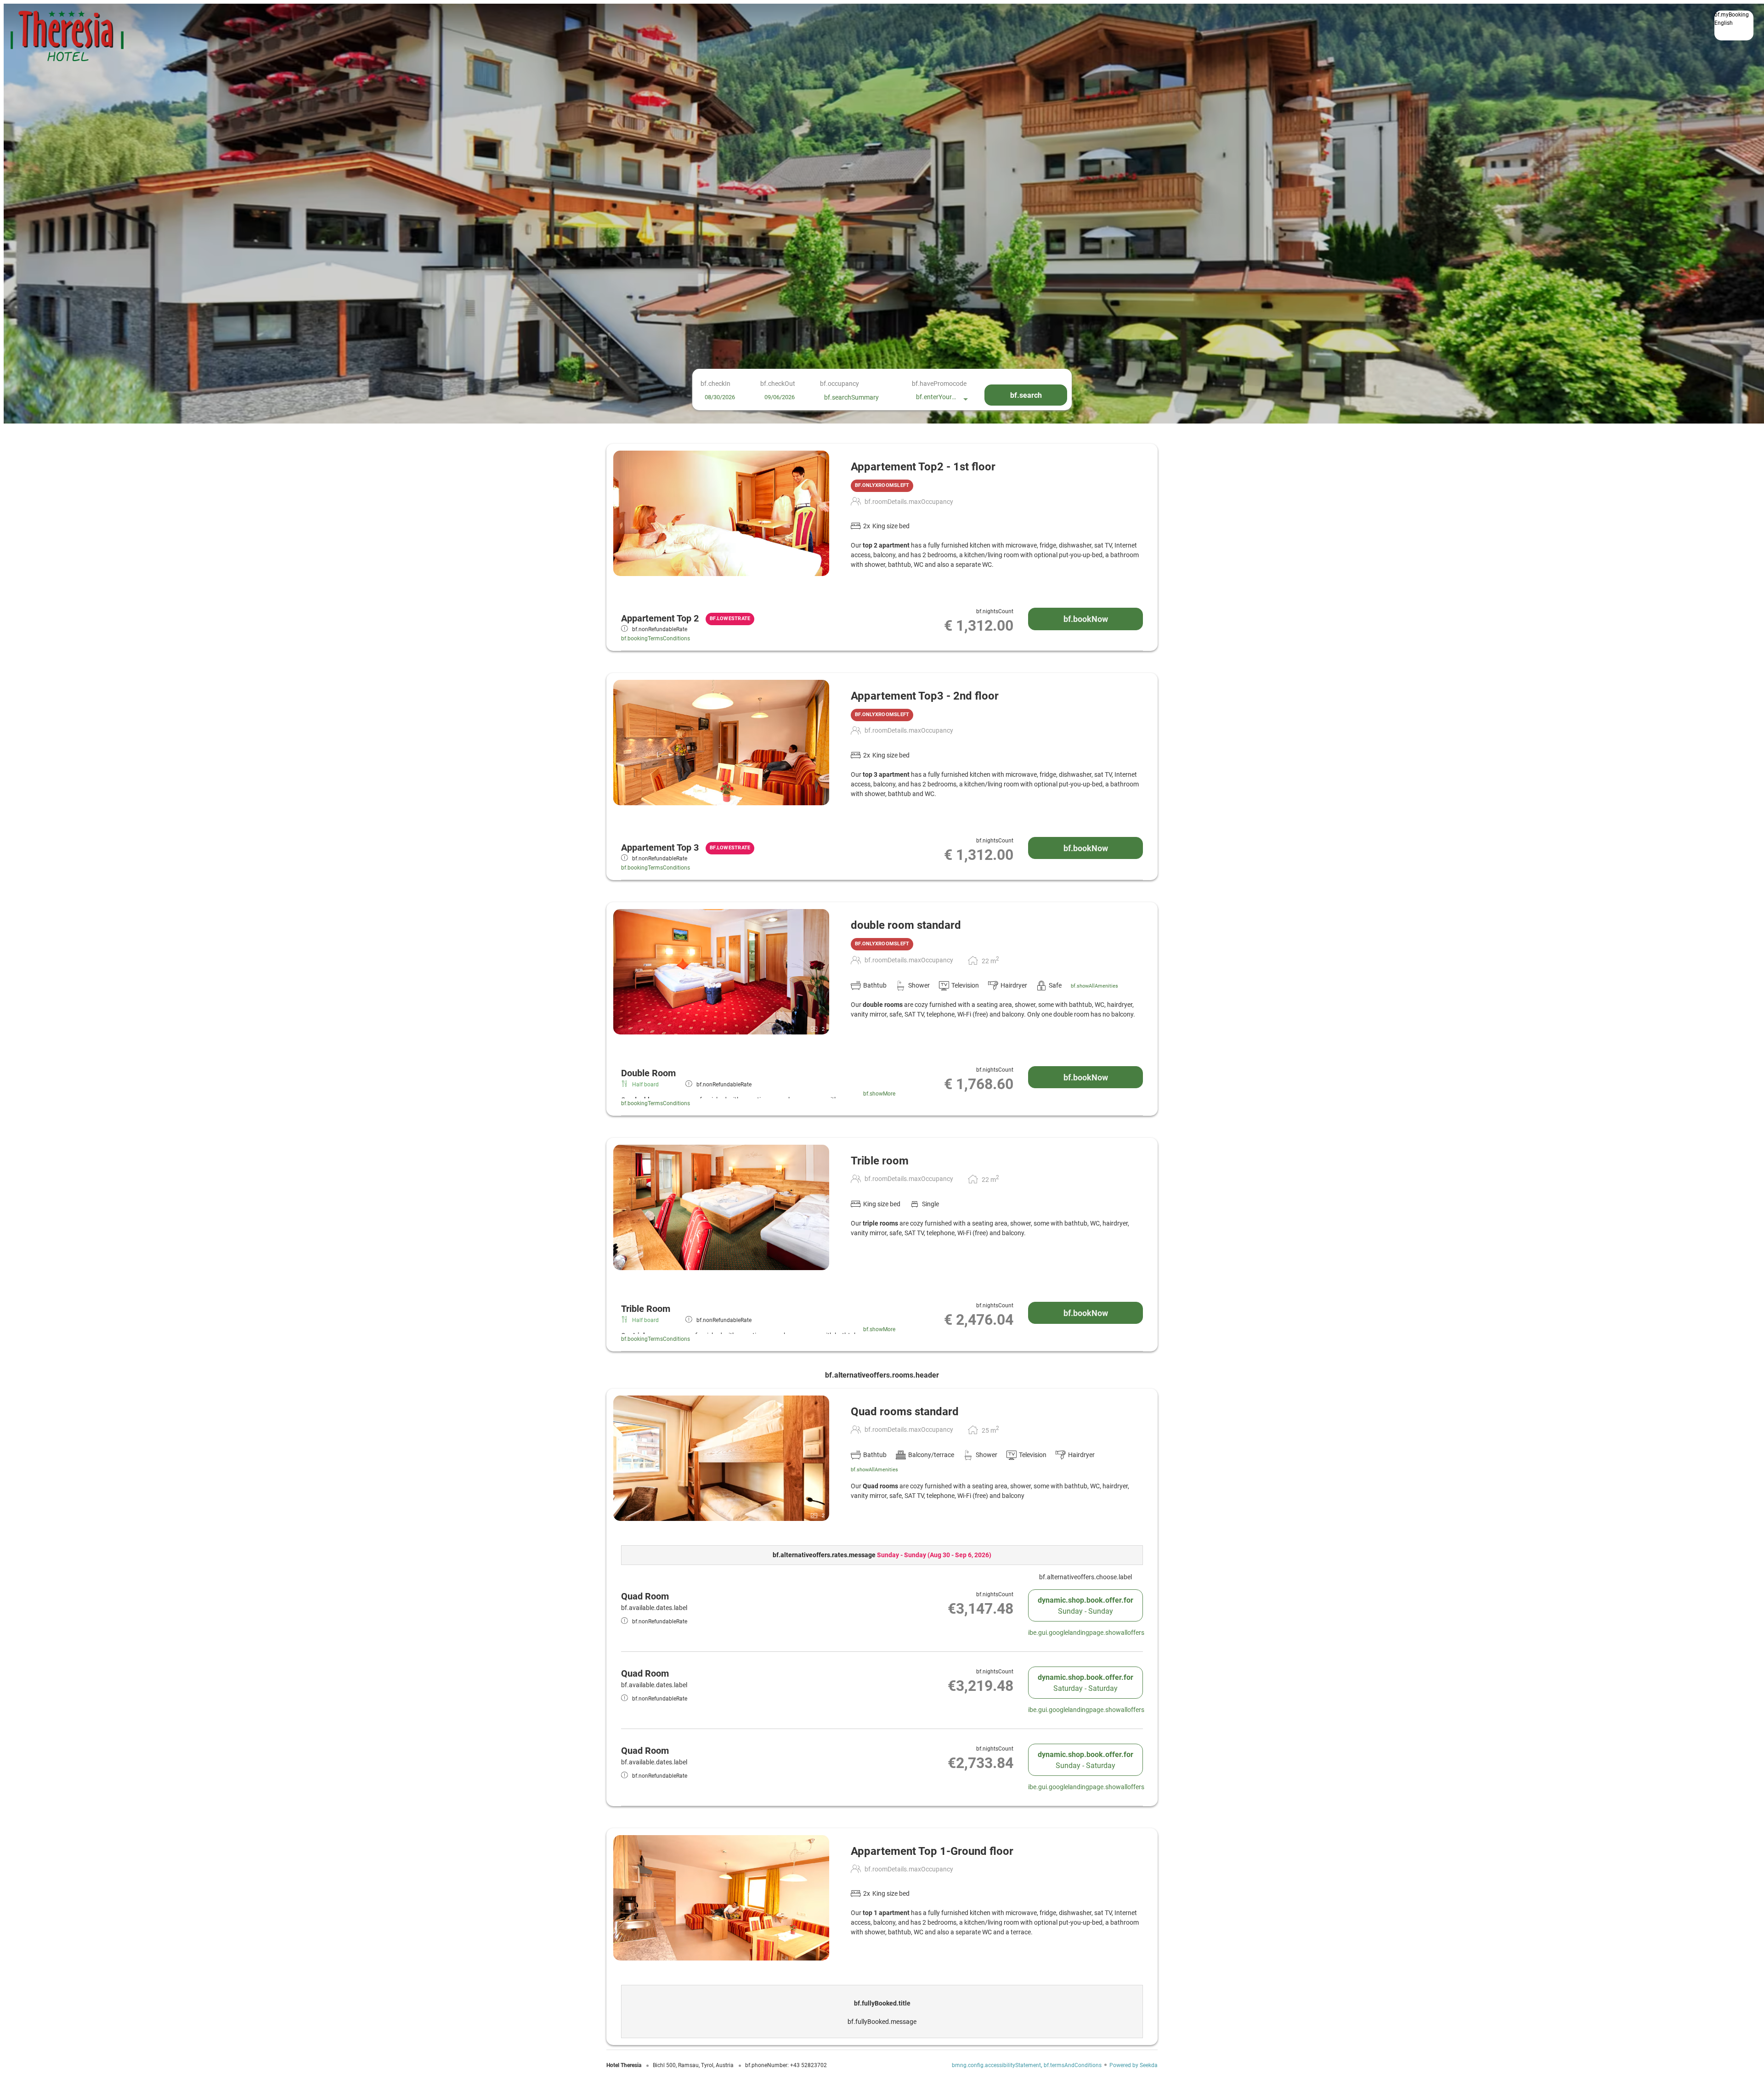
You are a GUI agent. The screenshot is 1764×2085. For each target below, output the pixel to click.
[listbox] (1734, 25)
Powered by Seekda (1134, 2065)
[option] (1734, 30)
